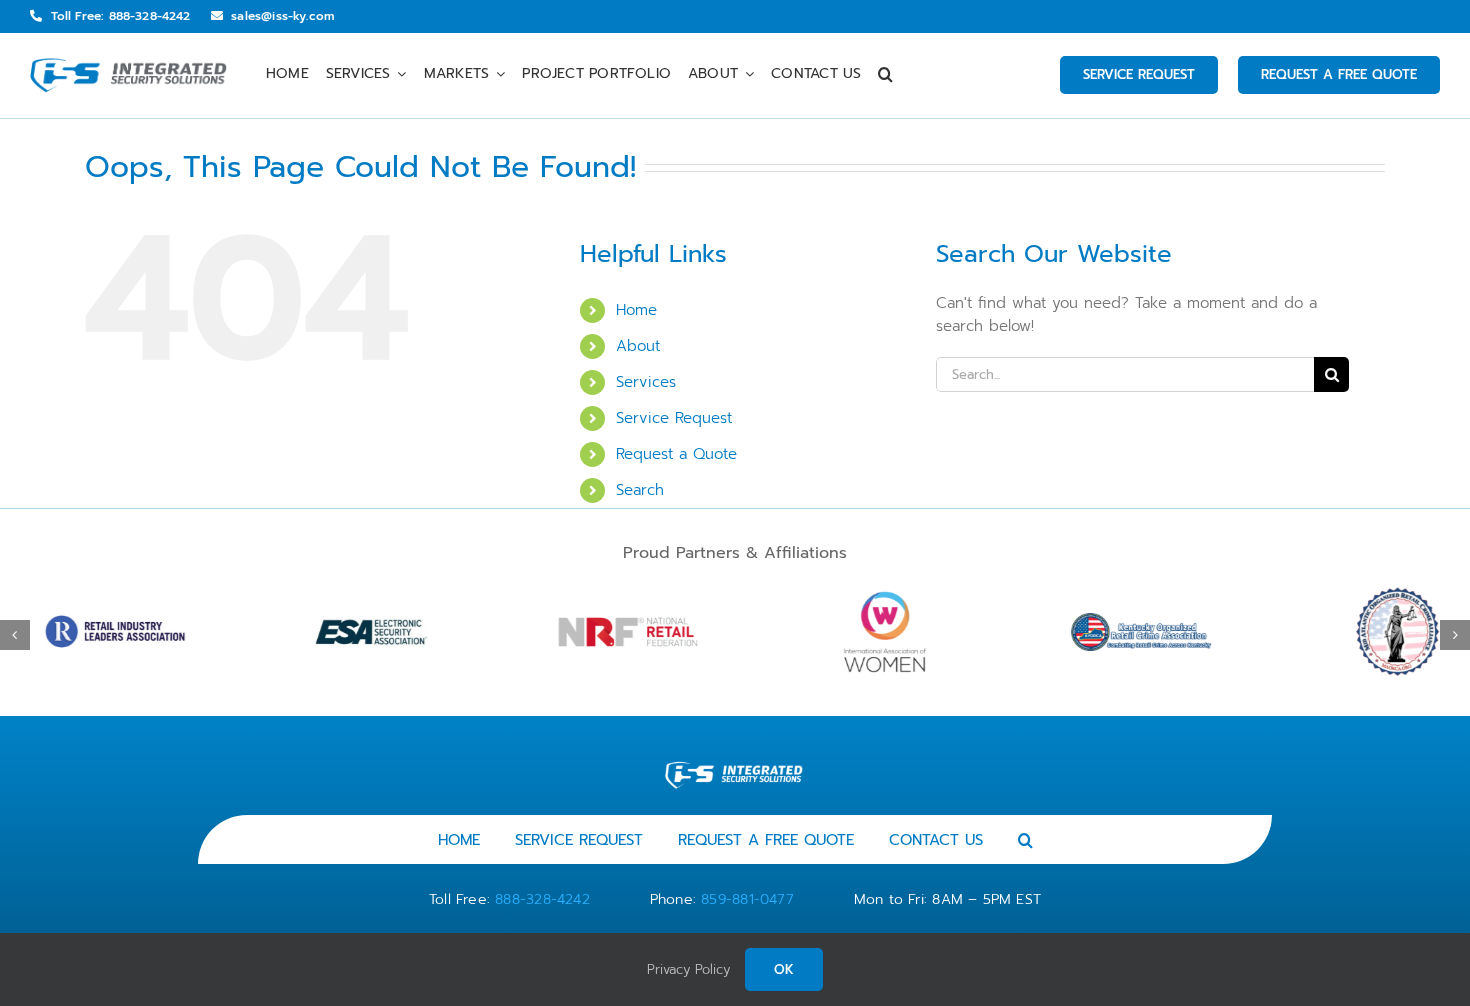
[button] (885, 75)
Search (640, 490)
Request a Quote (676, 454)
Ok (784, 969)
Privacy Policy (688, 969)
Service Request (674, 418)
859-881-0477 (747, 899)
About (638, 346)
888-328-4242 (542, 899)
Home (636, 310)
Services (646, 382)
